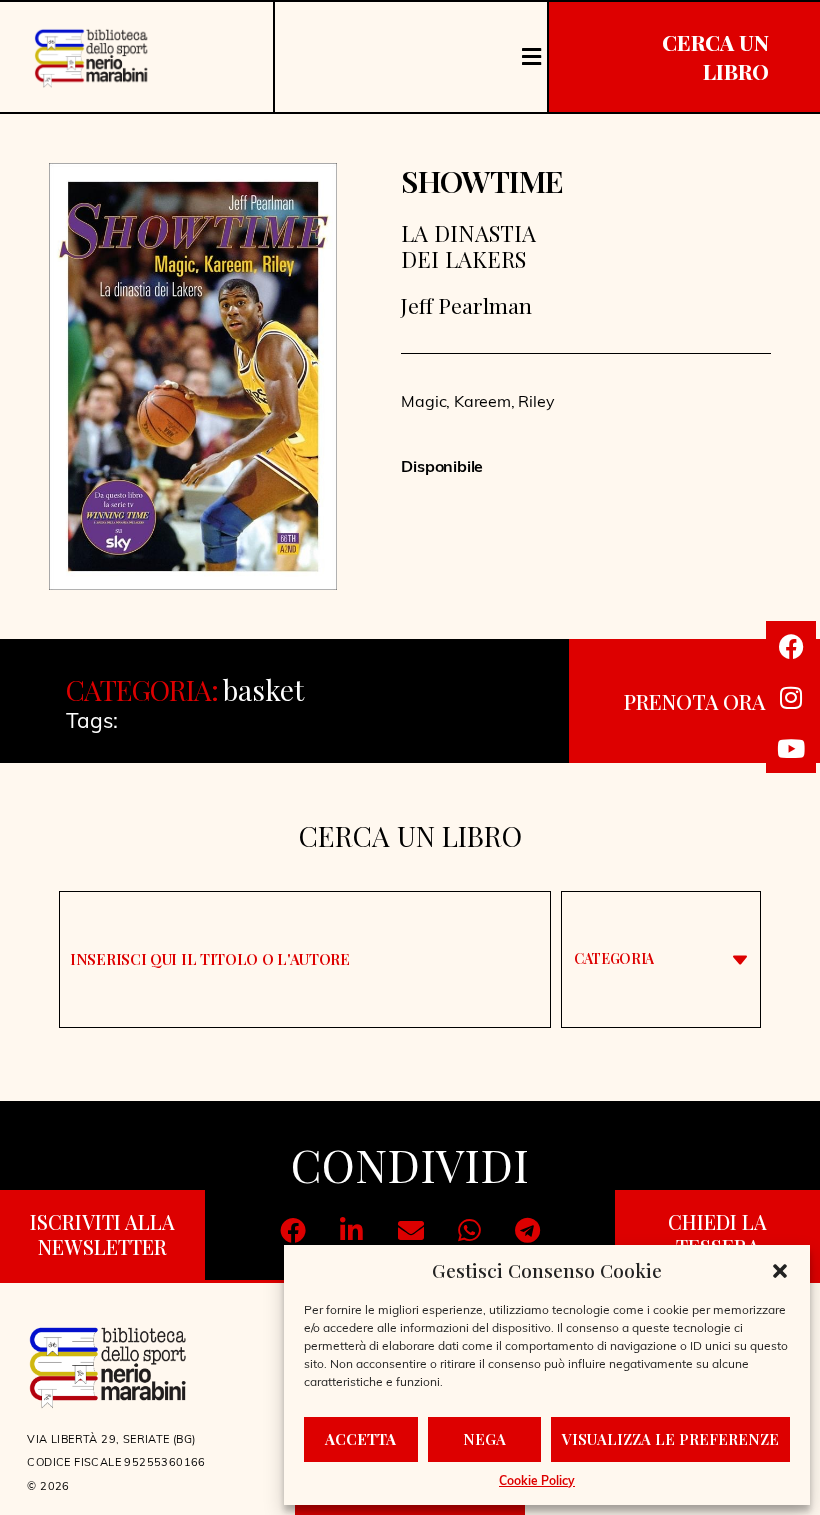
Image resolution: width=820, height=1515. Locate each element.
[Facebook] (791, 646)
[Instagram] (791, 697)
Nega (484, 1439)
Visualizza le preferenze (670, 1439)
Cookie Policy (537, 1482)
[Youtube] (791, 748)
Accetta (360, 1439)
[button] (780, 1271)
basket (262, 689)
